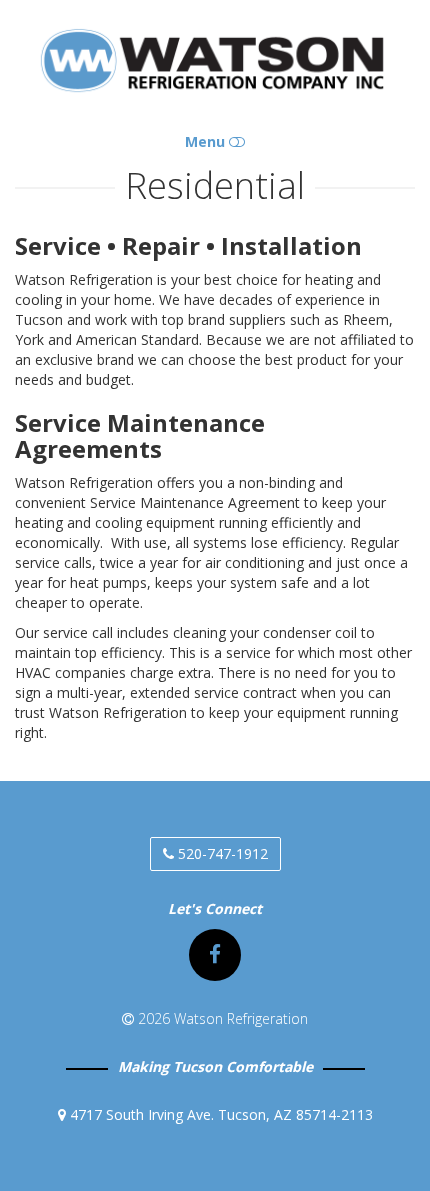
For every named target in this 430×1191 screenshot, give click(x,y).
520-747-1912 (221, 853)
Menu (207, 141)
